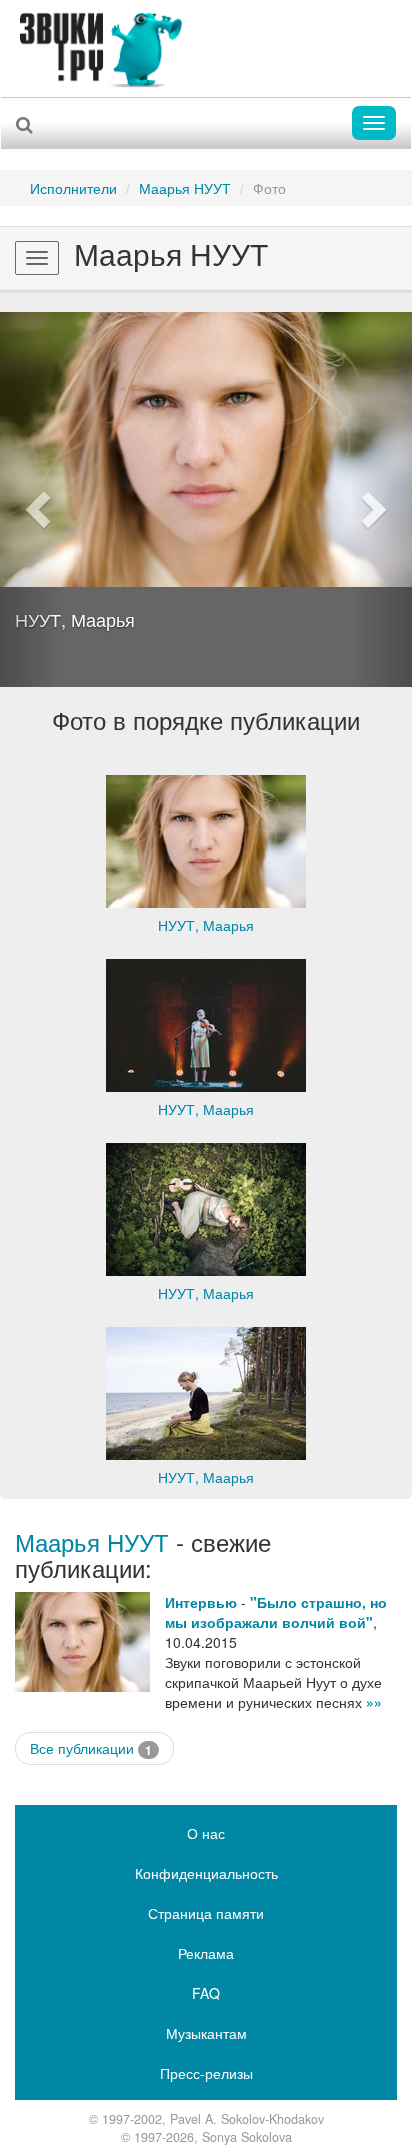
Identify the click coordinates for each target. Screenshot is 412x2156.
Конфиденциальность (206, 1873)
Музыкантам (206, 2033)
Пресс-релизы (206, 2073)
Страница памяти (206, 1913)
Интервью (201, 1602)
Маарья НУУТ (185, 188)
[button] (31, 499)
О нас (206, 1833)
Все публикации (91, 1748)
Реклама (206, 1953)
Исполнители (73, 188)
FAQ (206, 1993)
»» (374, 1702)
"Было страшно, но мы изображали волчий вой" (276, 1612)
